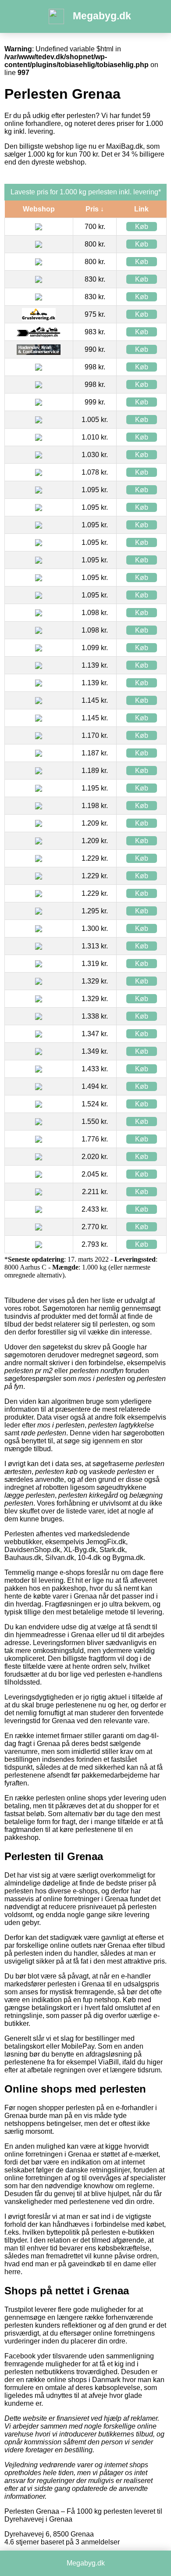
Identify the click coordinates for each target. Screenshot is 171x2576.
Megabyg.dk (102, 16)
